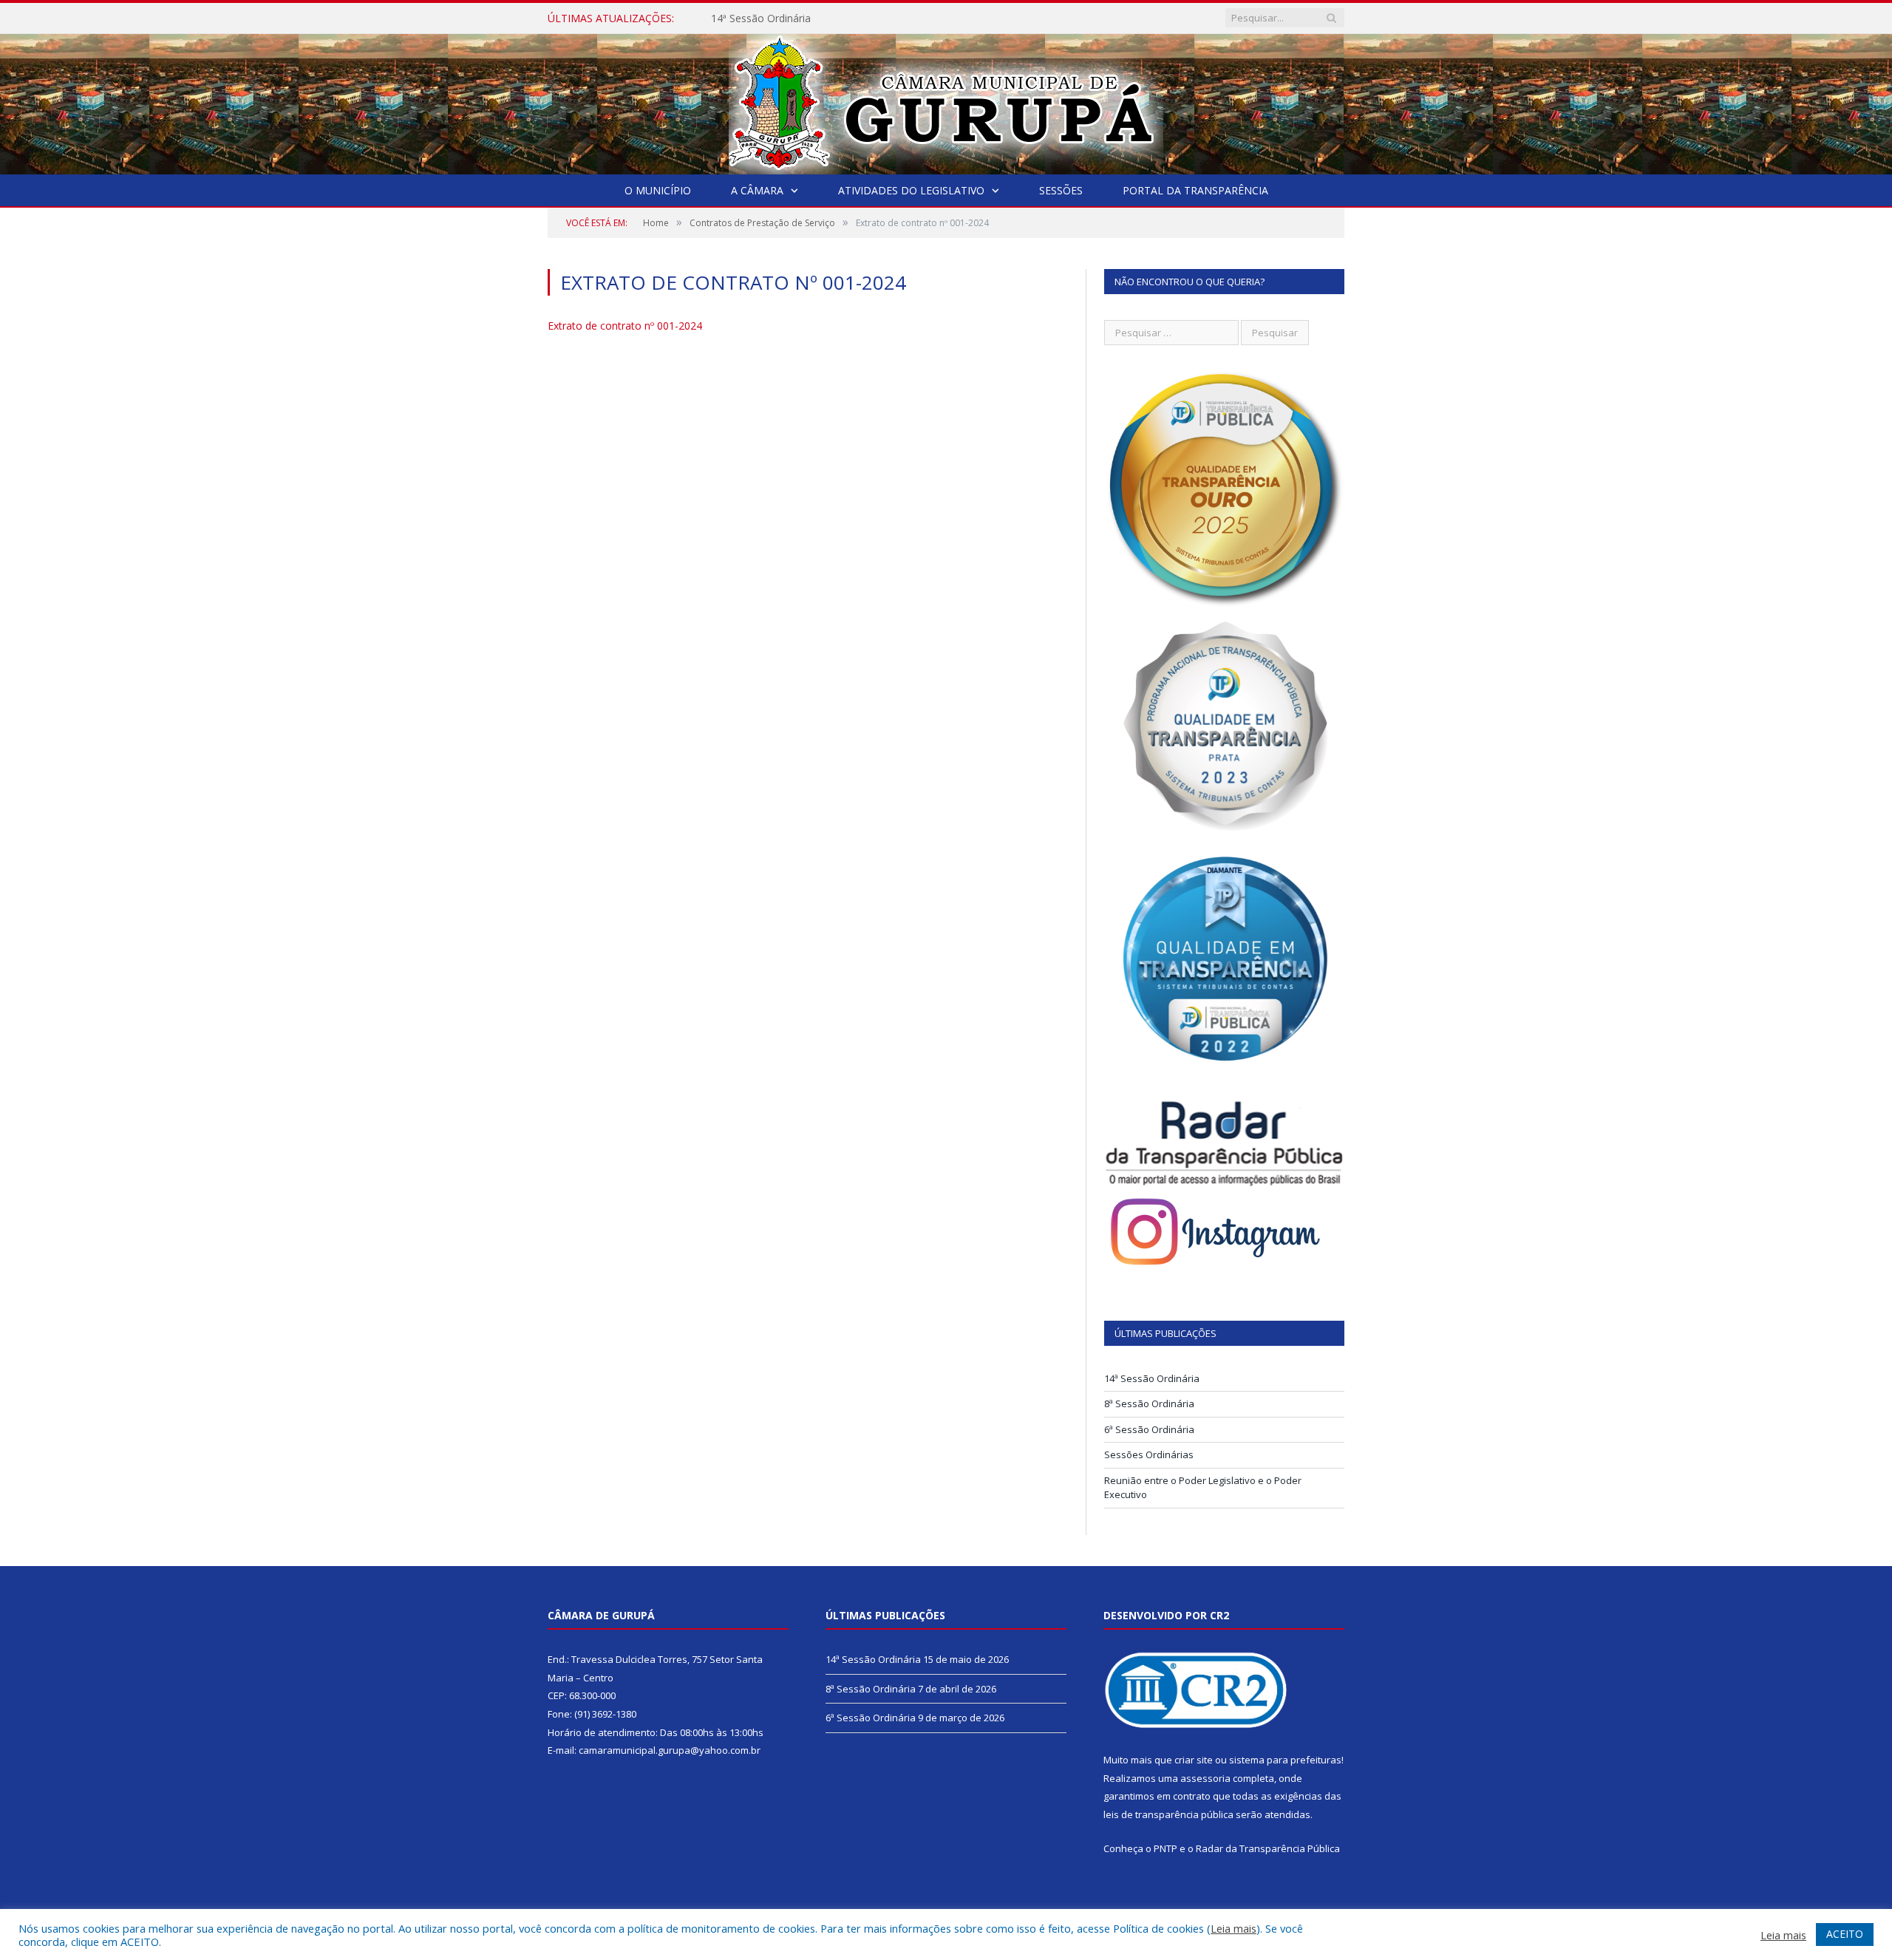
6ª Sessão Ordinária (1149, 1429)
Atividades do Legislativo (911, 190)
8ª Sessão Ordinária (1149, 1403)
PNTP (1166, 1848)
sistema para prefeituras (1285, 1760)
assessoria (1205, 1778)
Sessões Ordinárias (1149, 1454)
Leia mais (1233, 1928)
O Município (658, 190)
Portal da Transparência (1195, 190)
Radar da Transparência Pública (1268, 1848)
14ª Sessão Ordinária (761, 18)
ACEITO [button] (1845, 1934)
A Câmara (757, 190)
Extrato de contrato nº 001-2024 (625, 326)
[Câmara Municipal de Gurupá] (946, 101)
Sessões (1061, 190)
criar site (1194, 1760)
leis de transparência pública (1168, 1814)
